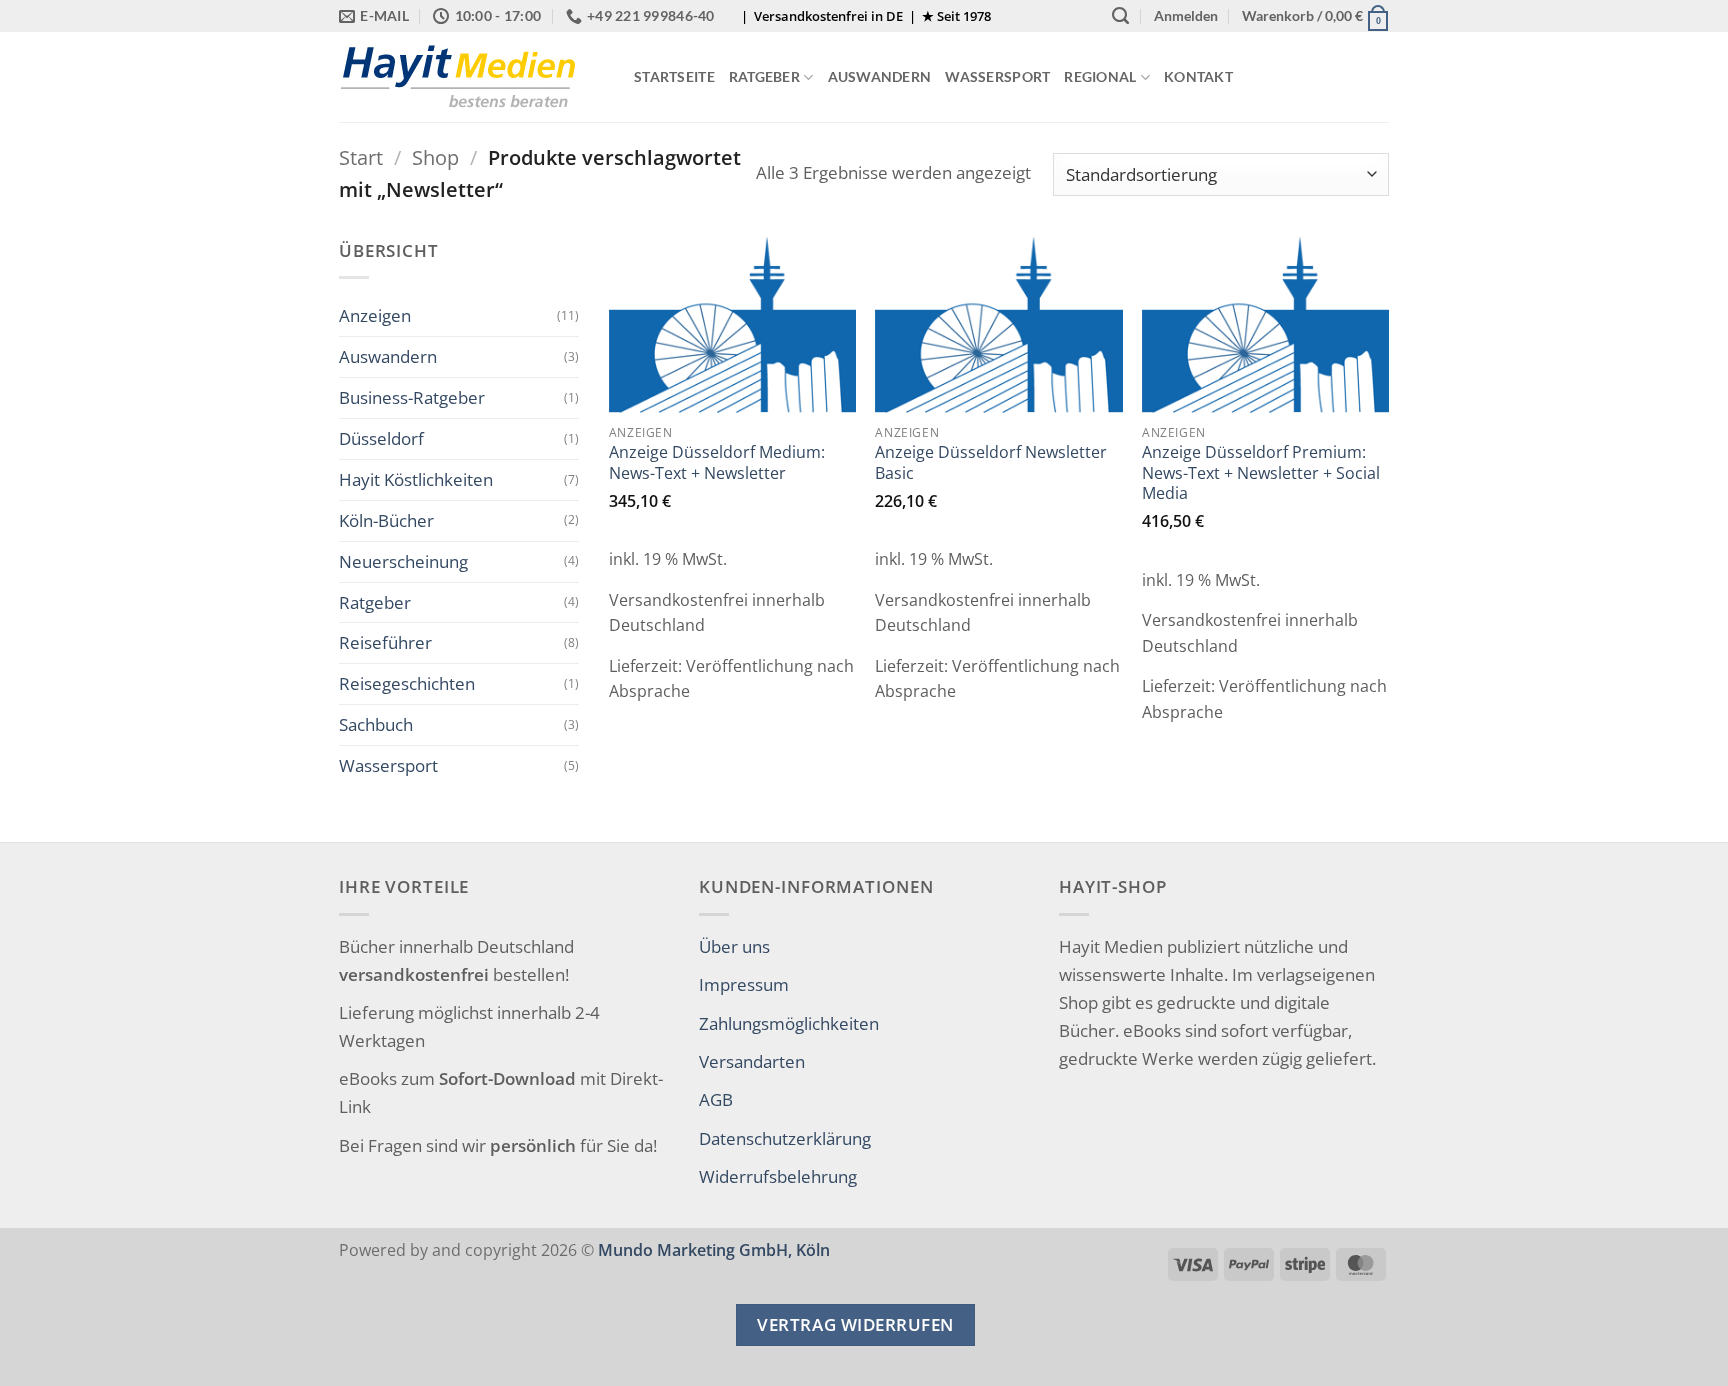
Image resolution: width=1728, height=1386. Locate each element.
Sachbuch (376, 724)
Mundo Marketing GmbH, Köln (714, 1250)
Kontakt (1198, 76)
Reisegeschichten (407, 683)
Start (361, 157)
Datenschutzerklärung (785, 1138)
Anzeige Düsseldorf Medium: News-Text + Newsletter (717, 462)
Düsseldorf (381, 438)
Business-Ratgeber (412, 397)
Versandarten (752, 1061)
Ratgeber (764, 76)
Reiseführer (385, 642)
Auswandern (880, 76)
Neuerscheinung (403, 561)
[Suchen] (1120, 16)
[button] (1186, 16)
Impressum (744, 984)
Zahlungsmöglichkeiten (789, 1023)
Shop (435, 157)
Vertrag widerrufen (855, 1324)
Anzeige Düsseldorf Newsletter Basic (991, 462)
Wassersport (997, 76)
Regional (1100, 76)
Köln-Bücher (386, 520)
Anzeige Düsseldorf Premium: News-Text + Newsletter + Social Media (1261, 472)
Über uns (734, 946)
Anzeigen (375, 315)
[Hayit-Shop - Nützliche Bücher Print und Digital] (471, 77)
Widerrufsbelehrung (778, 1176)
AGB (716, 1099)
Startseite (674, 76)
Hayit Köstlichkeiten (416, 479)
